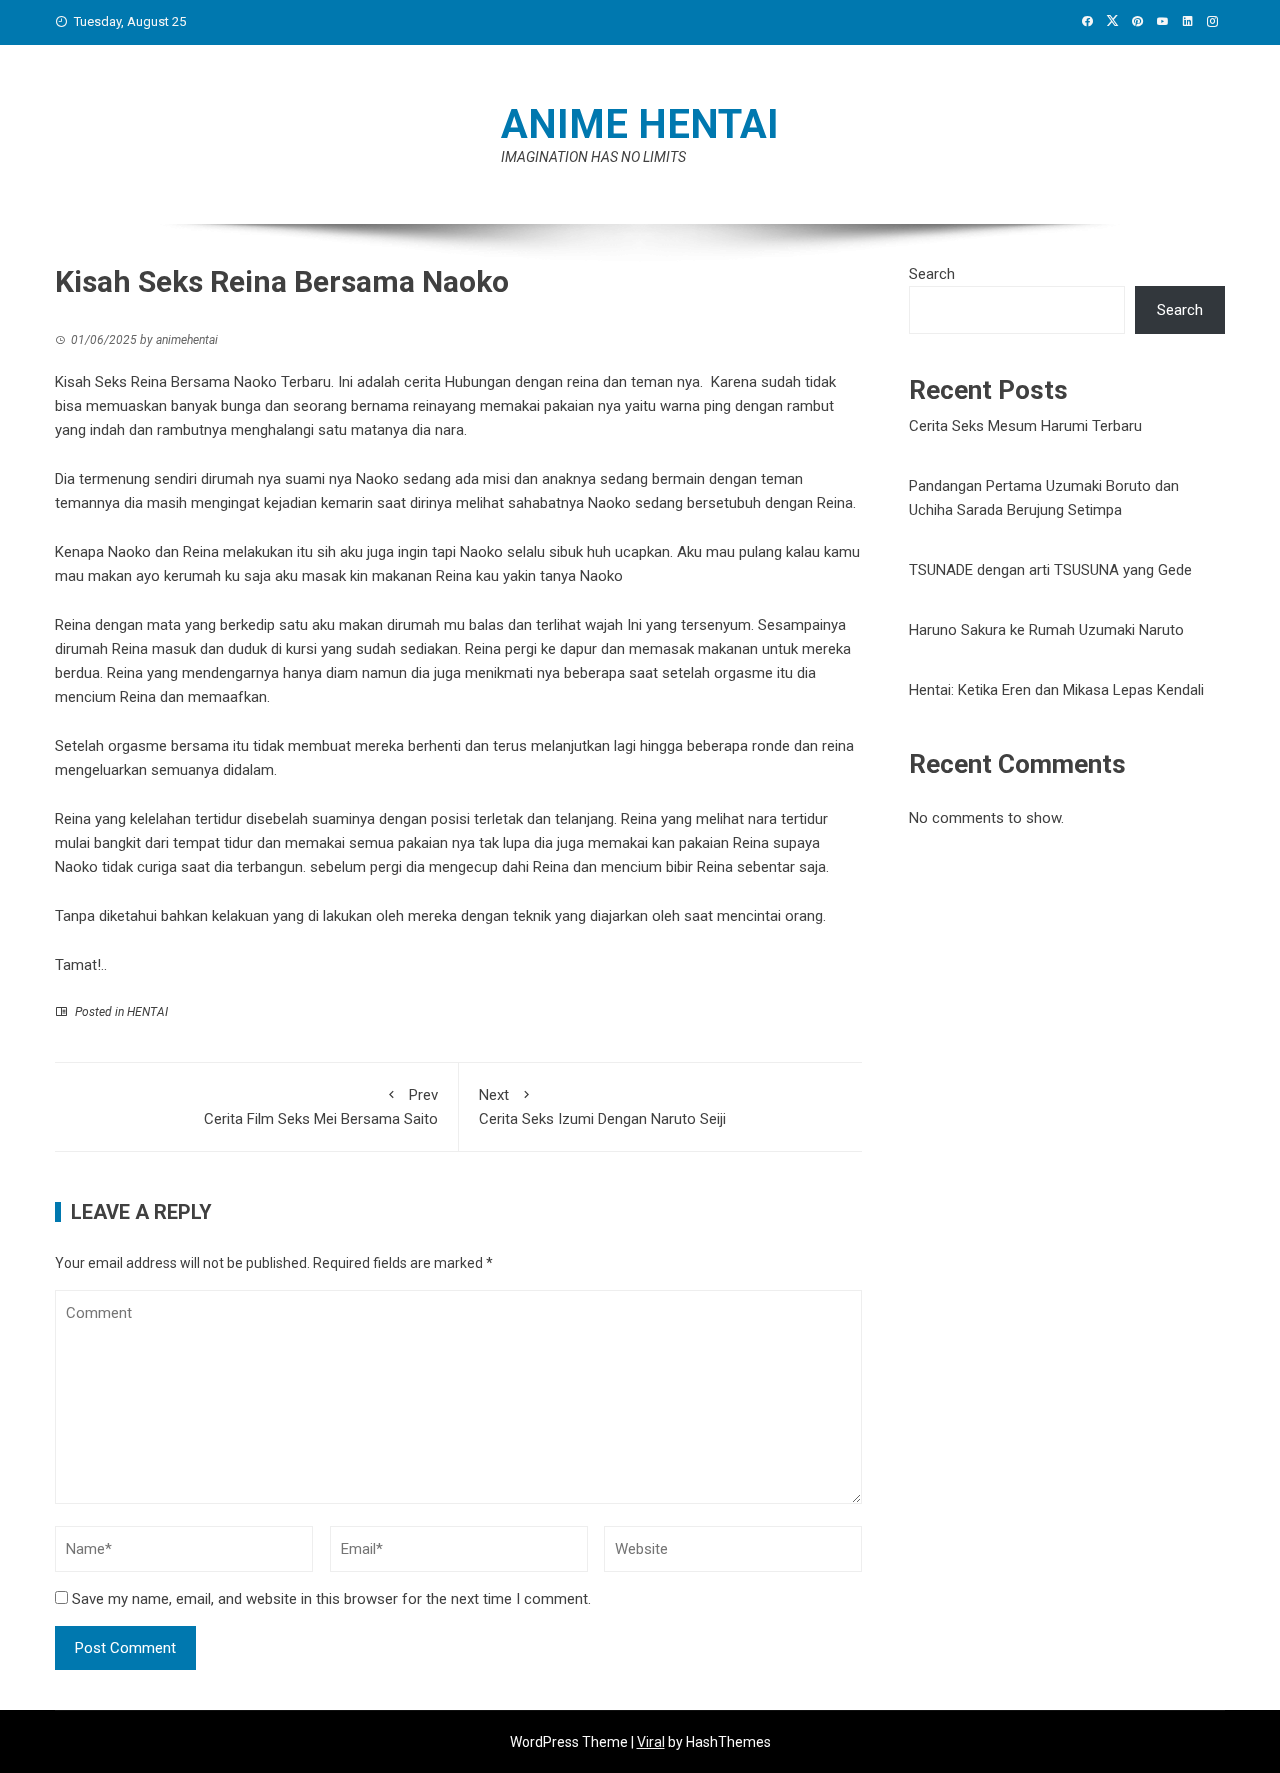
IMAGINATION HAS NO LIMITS (593, 157)
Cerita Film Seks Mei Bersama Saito (321, 1107)
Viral (651, 1742)
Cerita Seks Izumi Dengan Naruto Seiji (602, 1107)
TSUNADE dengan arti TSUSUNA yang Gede (1050, 570)
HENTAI (147, 1012)
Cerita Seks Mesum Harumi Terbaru (1025, 426)
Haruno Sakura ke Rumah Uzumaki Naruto (1046, 630)
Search (932, 274)
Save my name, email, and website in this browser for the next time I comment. (331, 1599)
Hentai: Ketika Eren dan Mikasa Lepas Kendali (1056, 690)
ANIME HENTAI (640, 124)
